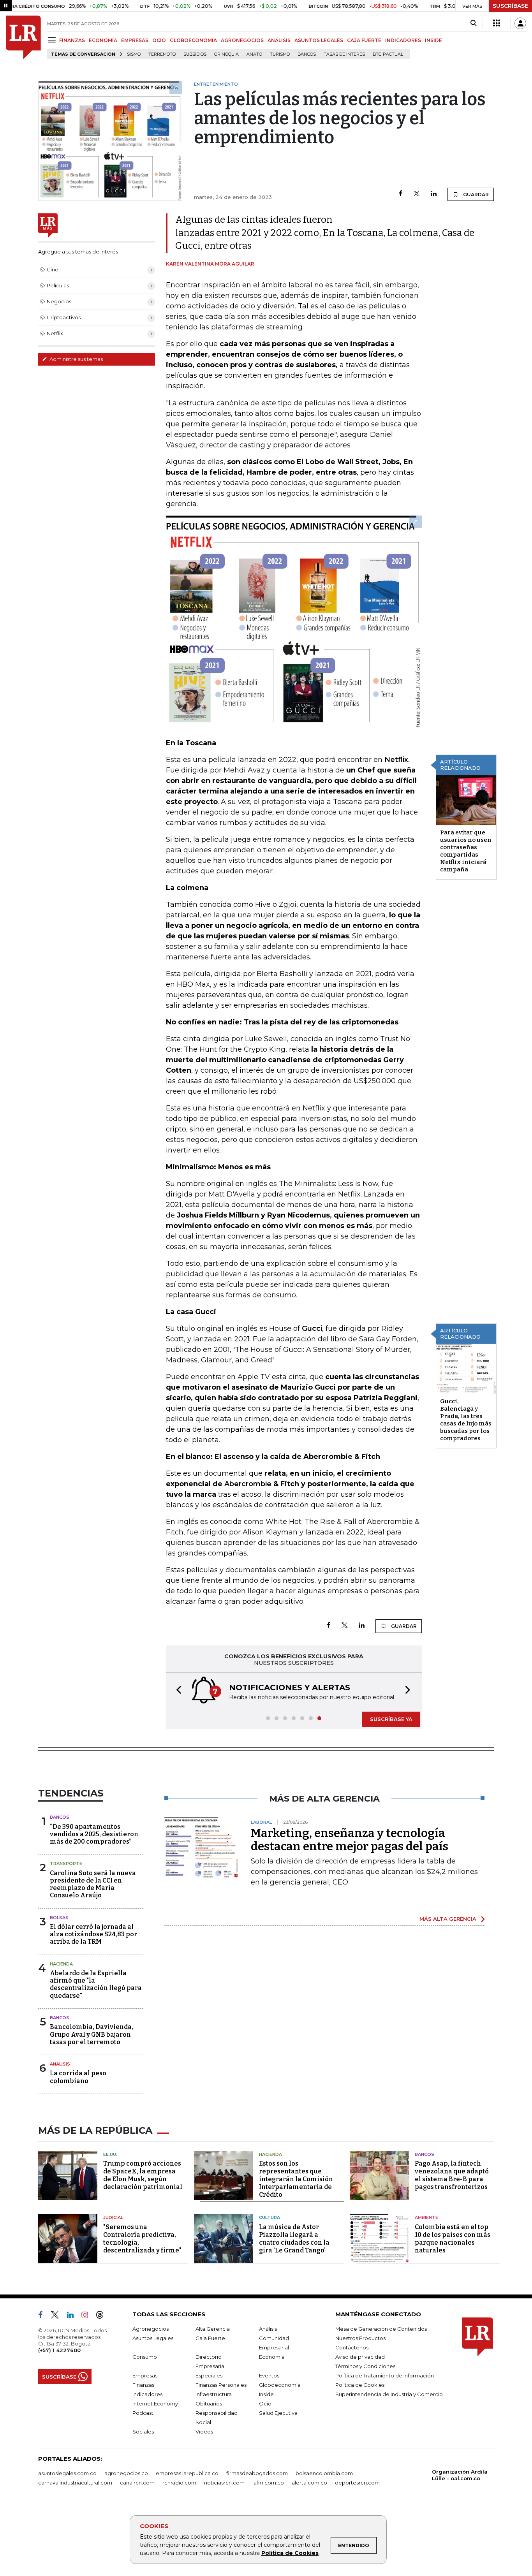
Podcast (143, 2413)
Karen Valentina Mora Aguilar (210, 264)
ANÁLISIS (279, 40)
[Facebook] (401, 194)
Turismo (280, 54)
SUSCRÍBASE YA (391, 1719)
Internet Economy (155, 2404)
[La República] (23, 37)
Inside (266, 2394)
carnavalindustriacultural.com (75, 2483)
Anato (254, 54)
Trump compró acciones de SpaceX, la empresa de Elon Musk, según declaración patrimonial (143, 2175)
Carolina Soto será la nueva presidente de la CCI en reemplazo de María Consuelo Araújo (93, 1884)
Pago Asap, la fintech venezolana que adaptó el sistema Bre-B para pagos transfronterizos (452, 2175)
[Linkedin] (434, 194)
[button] (176, 1691)
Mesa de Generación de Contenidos (381, 2329)
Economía (272, 2357)
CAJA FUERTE (364, 40)
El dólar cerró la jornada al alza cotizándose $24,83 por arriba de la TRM (93, 1934)
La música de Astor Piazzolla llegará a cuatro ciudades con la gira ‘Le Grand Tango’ (294, 2239)
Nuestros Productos (360, 2338)
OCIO (159, 40)
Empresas (145, 2375)
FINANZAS (72, 40)
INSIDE (433, 40)
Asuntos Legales (153, 2338)
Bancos (307, 54)
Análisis (60, 2064)
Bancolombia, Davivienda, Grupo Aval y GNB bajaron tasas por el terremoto (92, 2034)
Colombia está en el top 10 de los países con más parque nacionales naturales (453, 2239)
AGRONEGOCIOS (242, 40)
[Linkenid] (73, 2316)
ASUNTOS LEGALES (319, 40)
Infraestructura (214, 2394)
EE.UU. (110, 2154)
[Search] (473, 23)
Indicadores (147, 2394)
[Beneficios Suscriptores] (497, 23)
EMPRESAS (135, 40)
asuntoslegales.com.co (67, 2473)
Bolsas (59, 1918)
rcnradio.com (179, 2483)
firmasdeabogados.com (257, 2473)
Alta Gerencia (213, 2329)
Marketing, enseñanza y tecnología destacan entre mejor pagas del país (350, 1840)
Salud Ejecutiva (278, 2413)
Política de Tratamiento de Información (385, 2375)
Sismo (134, 54)
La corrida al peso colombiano (78, 2077)
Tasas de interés (344, 54)
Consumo (145, 2357)
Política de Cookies (290, 2553)
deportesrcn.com (357, 2483)
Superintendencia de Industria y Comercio (389, 2394)
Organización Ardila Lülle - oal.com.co (460, 2475)
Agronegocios (151, 2329)
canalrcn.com (137, 2483)
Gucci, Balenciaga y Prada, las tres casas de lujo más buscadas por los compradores (466, 1420)
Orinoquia (226, 54)
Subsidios (195, 54)
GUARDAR (475, 194)
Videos (204, 2432)
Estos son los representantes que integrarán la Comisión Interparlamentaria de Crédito (296, 2179)
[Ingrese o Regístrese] (520, 23)
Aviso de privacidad (360, 2357)
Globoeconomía (280, 2385)
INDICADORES (403, 40)
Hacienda (61, 1964)
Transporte (66, 1863)
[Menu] (53, 40)
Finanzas (143, 2385)
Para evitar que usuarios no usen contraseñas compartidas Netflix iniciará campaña (466, 851)
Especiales (209, 2375)
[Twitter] (417, 194)
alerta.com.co (309, 2483)
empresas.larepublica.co (187, 2473)
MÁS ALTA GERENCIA (448, 1919)
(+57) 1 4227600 (59, 2350)
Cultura (270, 2217)
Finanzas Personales (221, 2385)
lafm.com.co (268, 2483)
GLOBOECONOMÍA (193, 40)
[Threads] (103, 2316)
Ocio (265, 2404)
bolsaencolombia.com (324, 2473)
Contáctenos (352, 2347)
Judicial (113, 2217)
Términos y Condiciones (365, 2366)
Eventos (269, 2375)
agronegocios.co (126, 2473)
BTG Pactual (388, 54)
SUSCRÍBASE (510, 6)
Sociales (143, 2432)
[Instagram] (88, 2316)
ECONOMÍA (103, 40)
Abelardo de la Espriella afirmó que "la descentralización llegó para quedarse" (96, 1984)
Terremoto (162, 54)
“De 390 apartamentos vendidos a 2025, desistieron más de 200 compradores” (94, 1834)
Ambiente (426, 2217)
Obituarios (209, 2404)
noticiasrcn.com (224, 2483)
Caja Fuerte (210, 2338)
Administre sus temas (76, 359)
